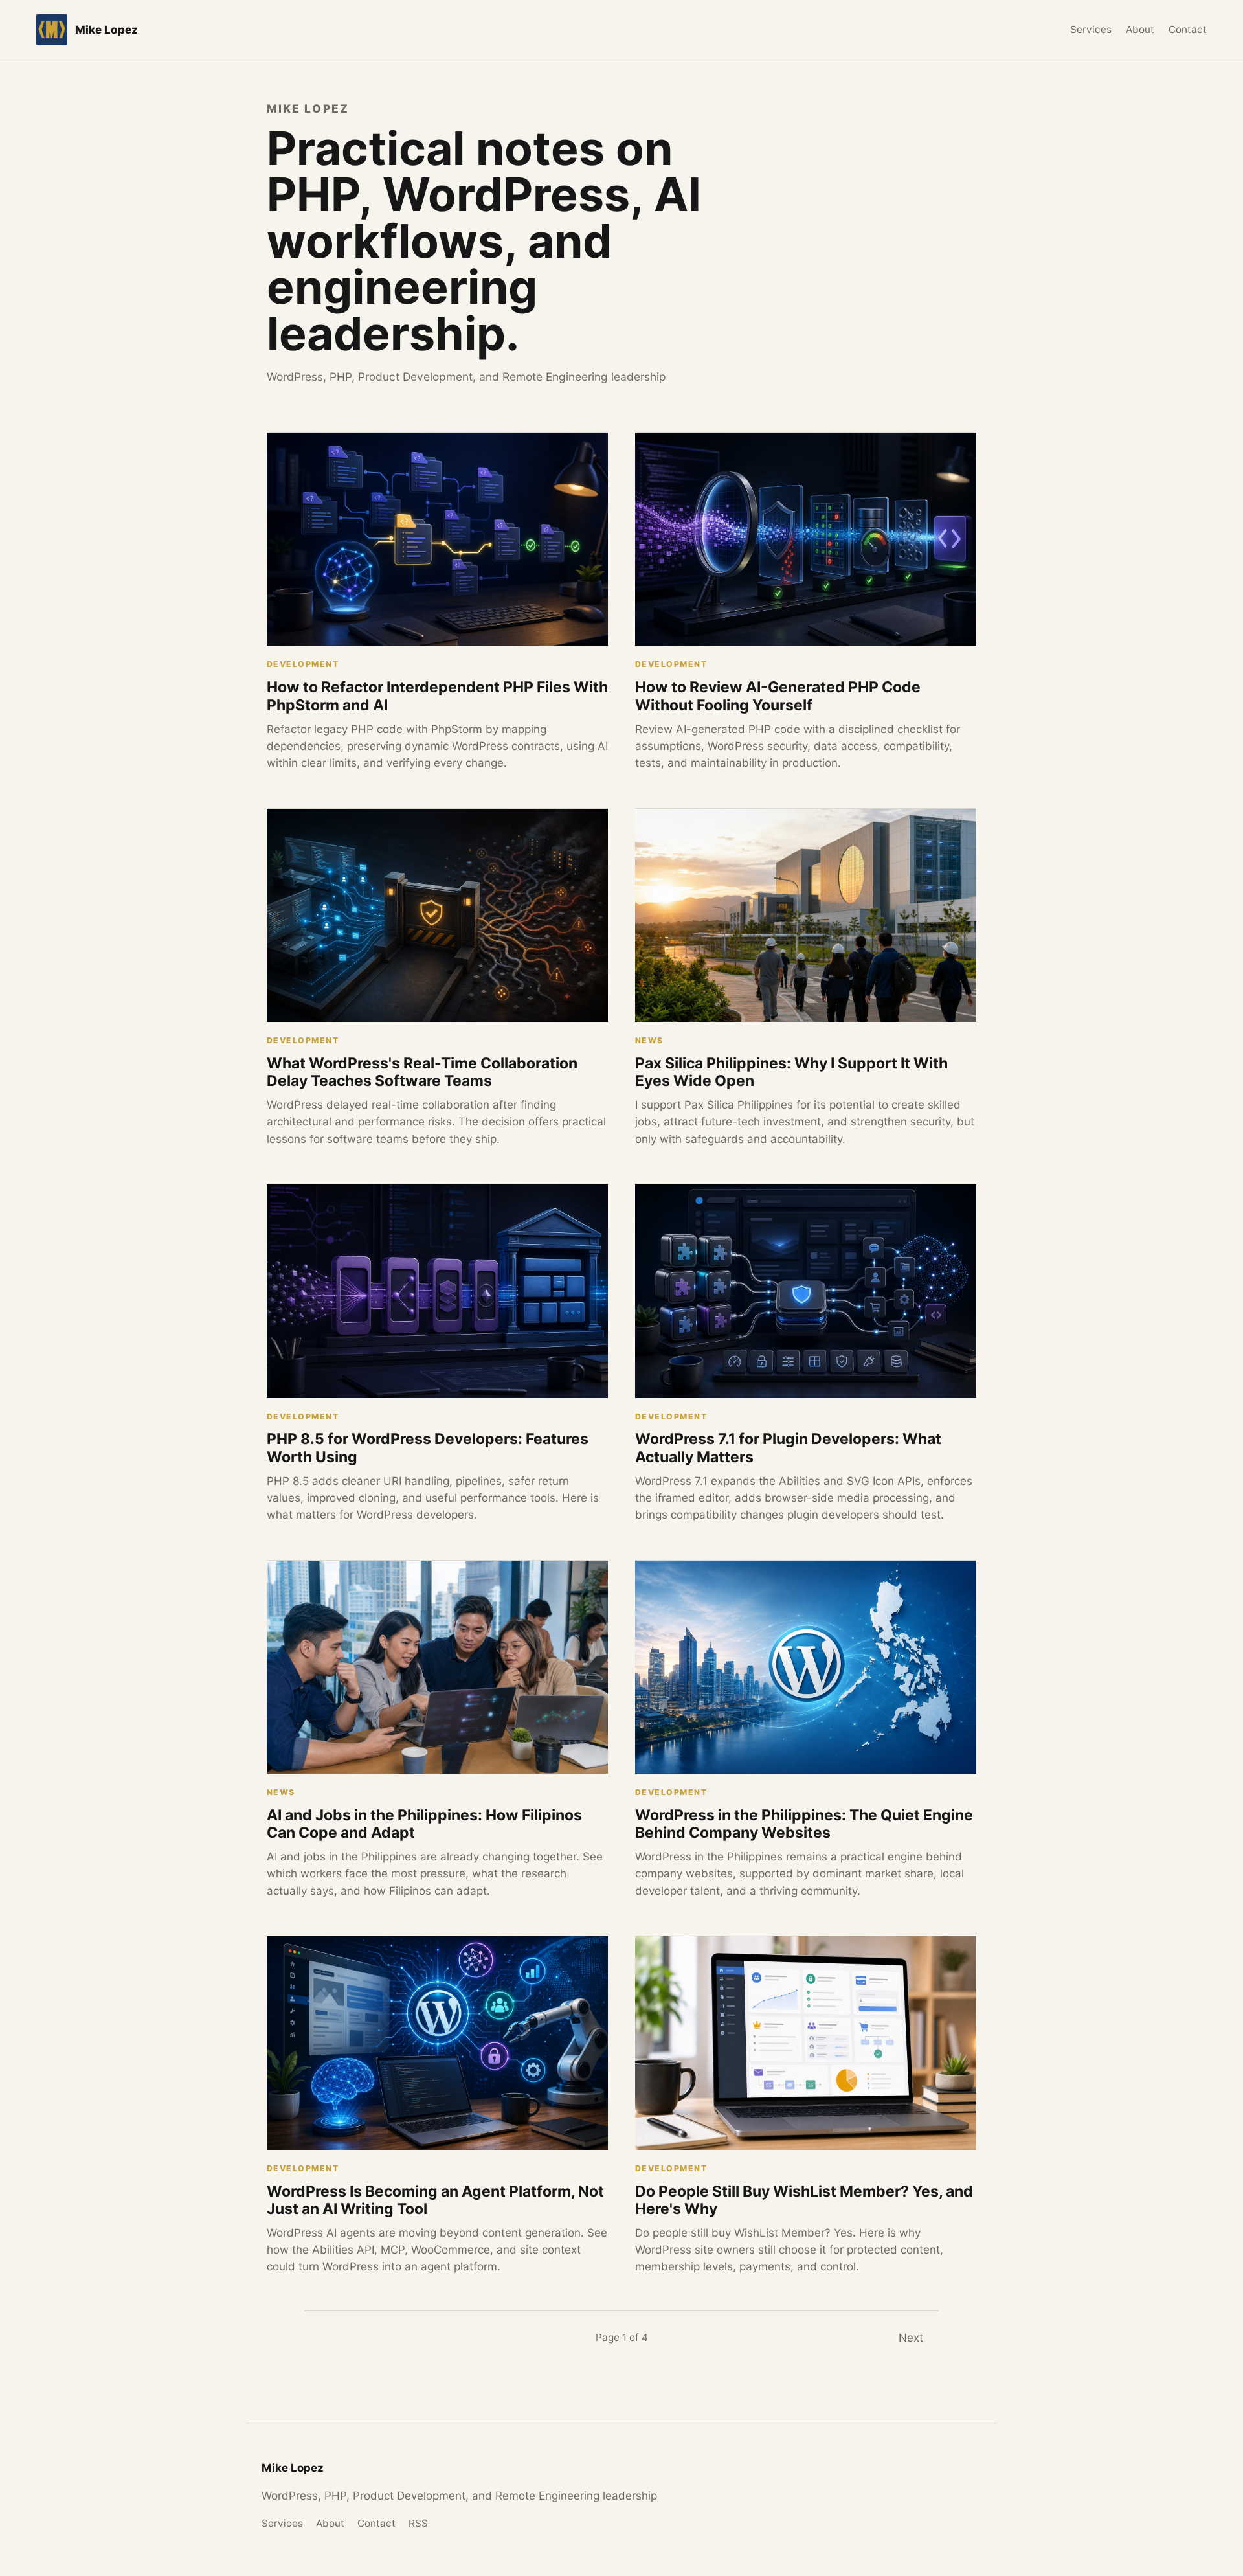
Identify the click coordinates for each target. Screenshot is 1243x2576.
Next (911, 2338)
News (649, 1040)
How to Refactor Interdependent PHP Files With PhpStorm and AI (437, 696)
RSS (418, 2523)
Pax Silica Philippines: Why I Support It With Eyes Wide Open (791, 1072)
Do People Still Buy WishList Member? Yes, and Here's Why (804, 2200)
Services (1091, 29)
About (1140, 29)
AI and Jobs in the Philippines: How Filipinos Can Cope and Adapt (424, 1824)
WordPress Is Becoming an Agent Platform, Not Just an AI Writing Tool (435, 2200)
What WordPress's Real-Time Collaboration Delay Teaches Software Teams (422, 1072)
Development (303, 664)
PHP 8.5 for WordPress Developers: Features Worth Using (428, 1448)
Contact (1188, 29)
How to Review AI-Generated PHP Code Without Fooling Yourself (778, 696)
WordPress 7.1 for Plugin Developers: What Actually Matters (788, 1448)
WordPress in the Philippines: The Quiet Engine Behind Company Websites (804, 1824)
